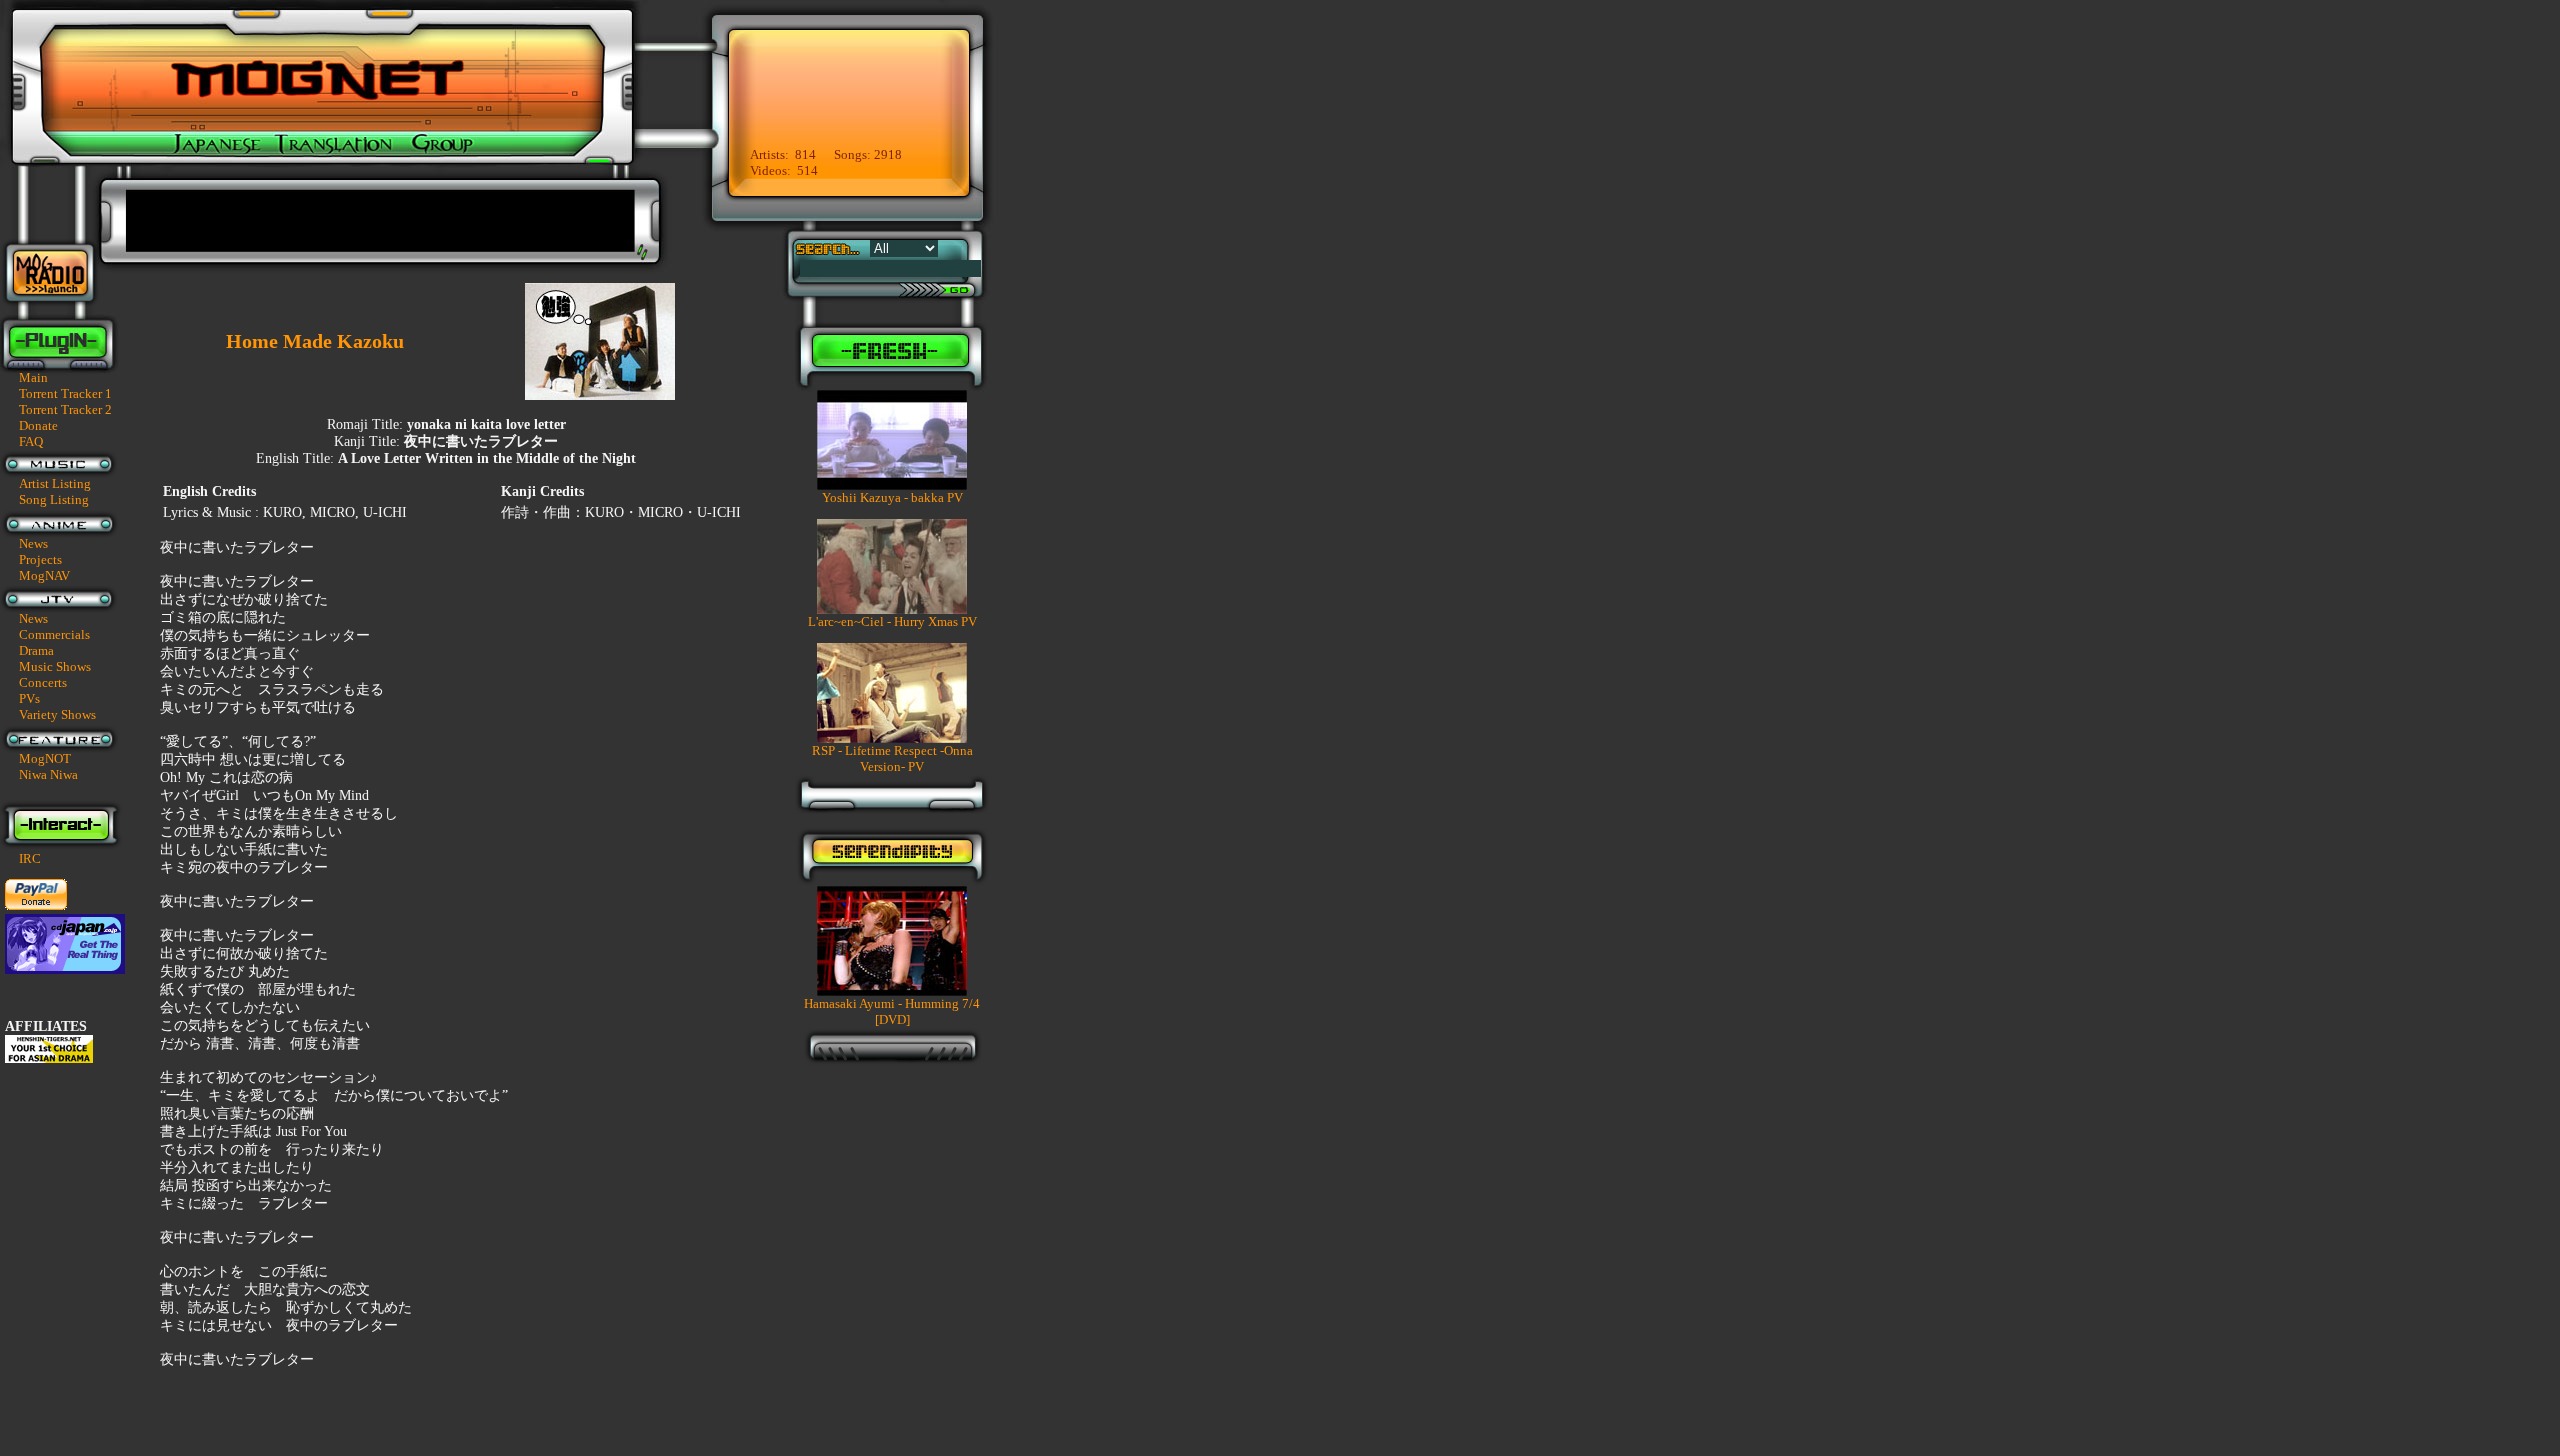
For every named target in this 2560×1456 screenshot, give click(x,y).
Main (33, 377)
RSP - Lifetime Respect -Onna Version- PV (892, 758)
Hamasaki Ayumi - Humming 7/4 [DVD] (892, 1011)
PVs (29, 698)
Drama (36, 650)
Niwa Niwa (48, 774)
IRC (30, 858)
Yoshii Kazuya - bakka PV (892, 497)
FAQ (31, 441)
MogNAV (44, 575)
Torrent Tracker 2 (65, 409)
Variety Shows (57, 714)
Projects (40, 559)
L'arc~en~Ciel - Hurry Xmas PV (892, 621)
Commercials (54, 634)
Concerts (43, 682)
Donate (38, 425)
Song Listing (54, 499)
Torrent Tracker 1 (65, 393)
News (33, 543)
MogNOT (45, 758)
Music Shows (55, 666)
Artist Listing (55, 483)
